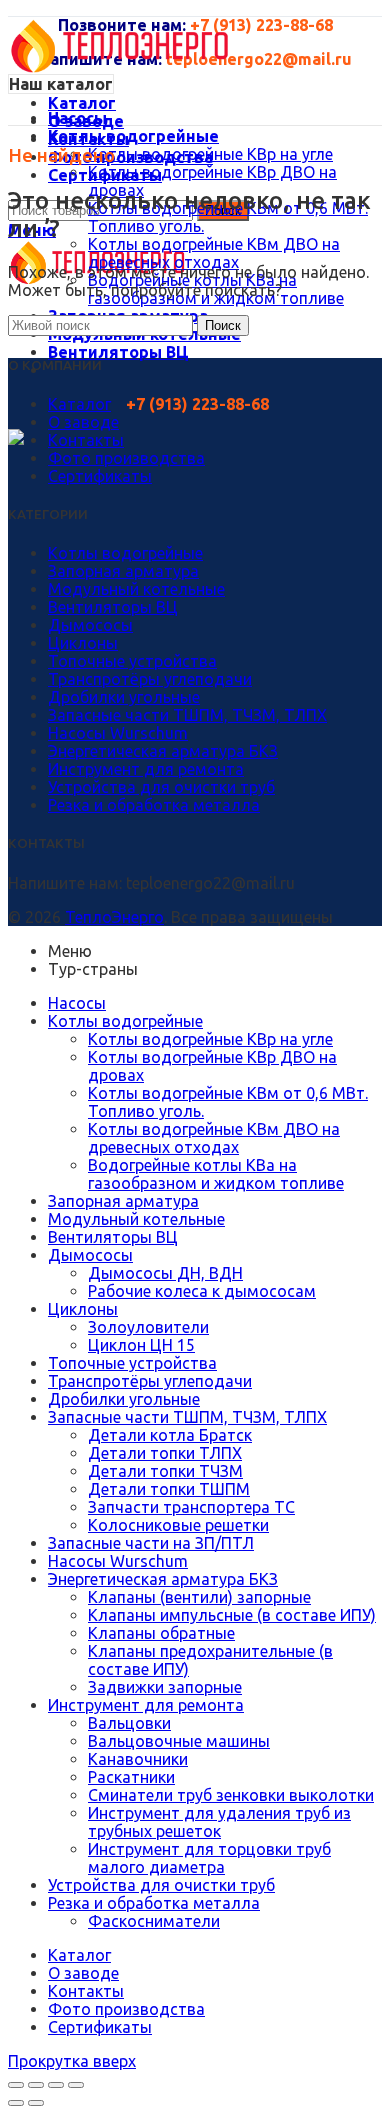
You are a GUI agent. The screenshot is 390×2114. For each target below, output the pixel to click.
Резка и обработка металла (154, 805)
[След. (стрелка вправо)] (36, 2103)
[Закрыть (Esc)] (16, 2085)
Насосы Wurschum (118, 733)
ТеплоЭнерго (114, 917)
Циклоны (83, 643)
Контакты (86, 440)
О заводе (83, 422)
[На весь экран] (56, 2085)
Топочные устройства (132, 661)
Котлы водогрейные (125, 553)
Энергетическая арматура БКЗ (163, 751)
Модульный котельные (136, 589)
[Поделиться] (36, 2085)
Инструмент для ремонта (146, 769)
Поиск (223, 325)
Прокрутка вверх (72, 2061)
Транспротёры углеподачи (150, 679)
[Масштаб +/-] (76, 2085)
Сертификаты (100, 476)
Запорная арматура (123, 571)
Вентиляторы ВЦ (113, 607)
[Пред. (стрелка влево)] (16, 2103)
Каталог (79, 404)
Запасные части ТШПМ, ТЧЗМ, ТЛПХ (187, 715)
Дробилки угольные (124, 697)
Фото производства (126, 458)
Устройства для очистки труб (161, 787)
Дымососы (90, 625)
